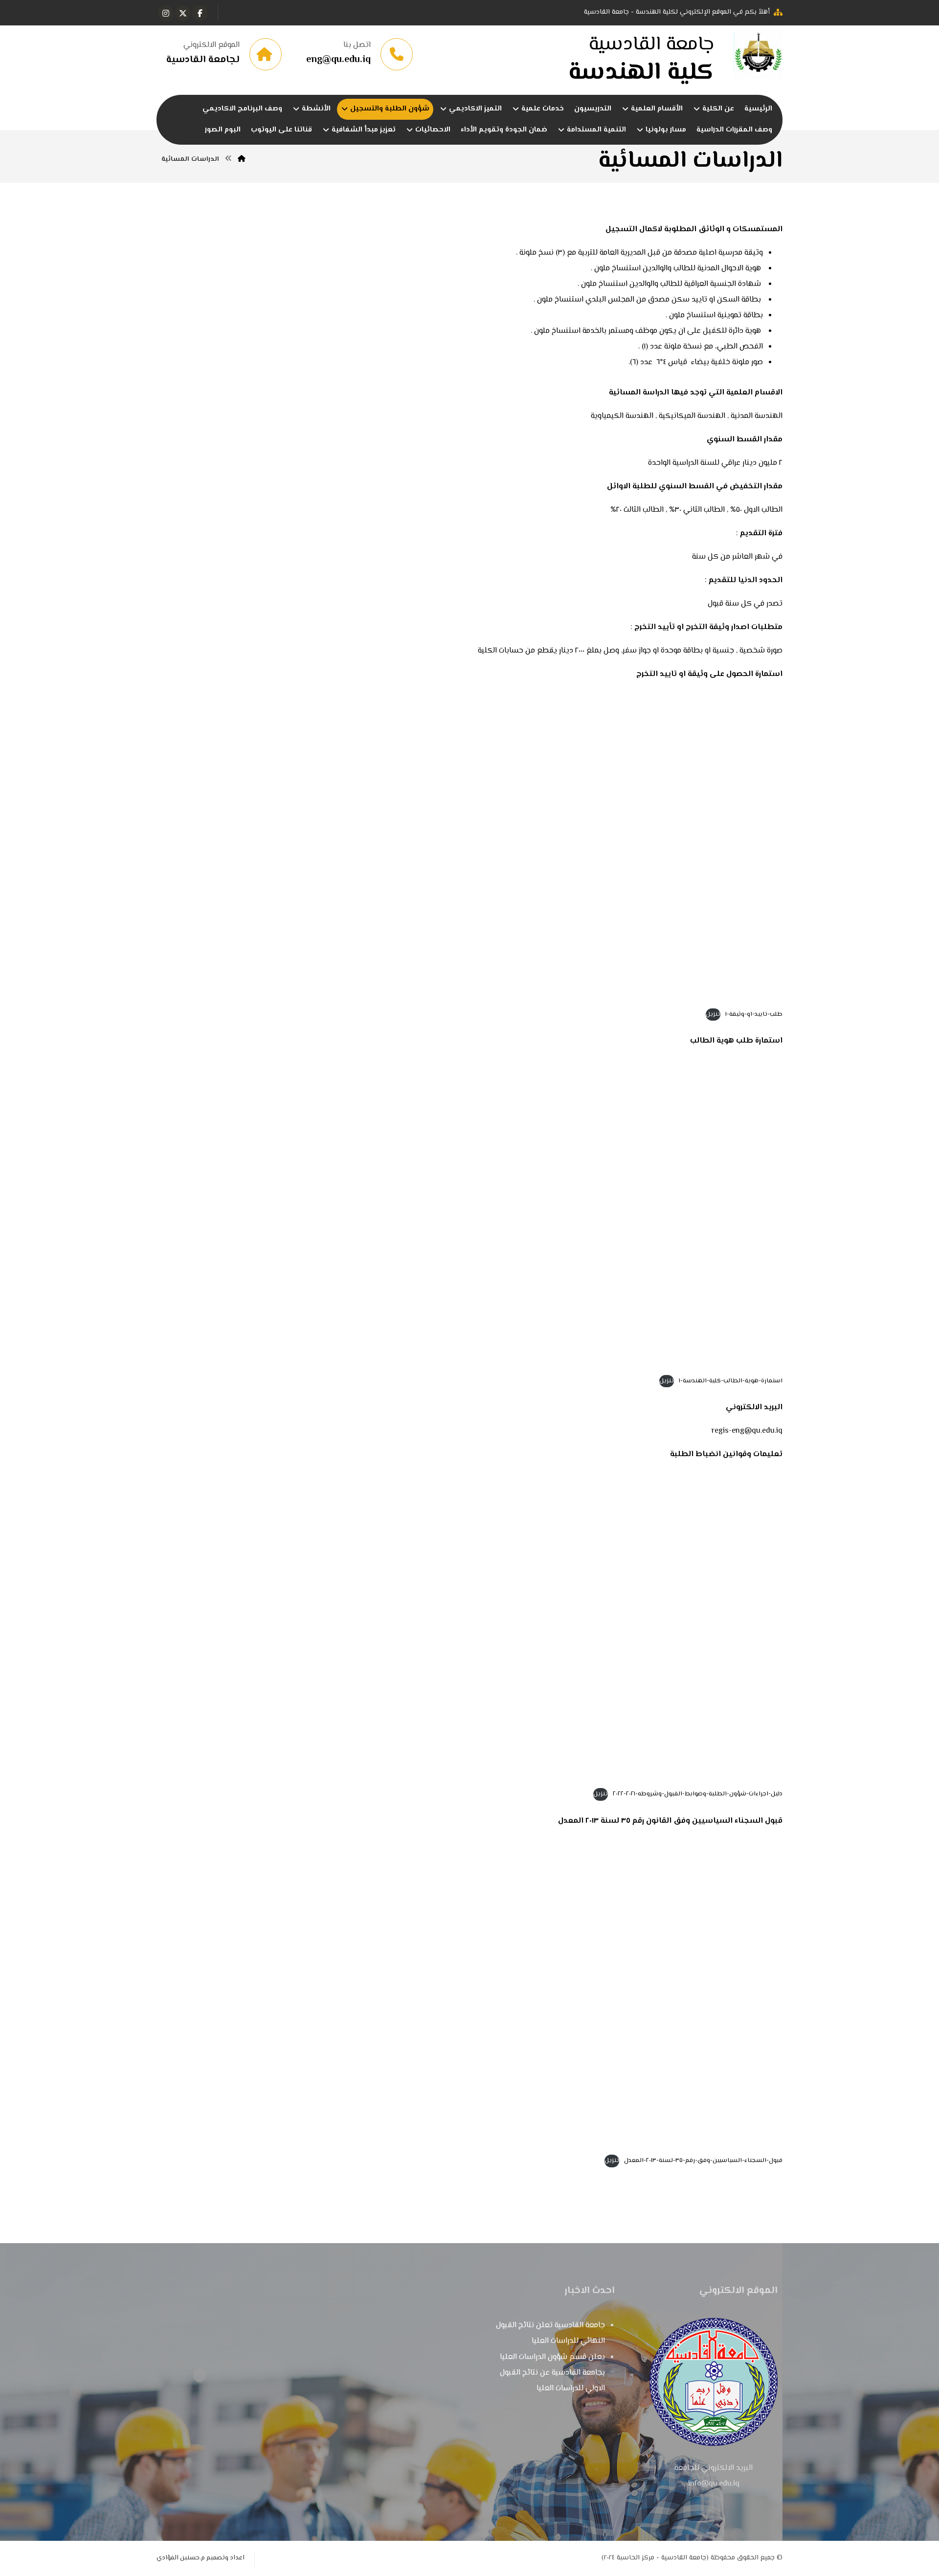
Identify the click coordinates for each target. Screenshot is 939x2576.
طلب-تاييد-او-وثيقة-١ (754, 1014)
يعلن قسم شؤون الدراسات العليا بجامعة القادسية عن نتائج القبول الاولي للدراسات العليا (552, 2373)
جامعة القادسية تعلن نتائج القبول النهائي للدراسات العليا (550, 2333)
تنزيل (713, 1014)
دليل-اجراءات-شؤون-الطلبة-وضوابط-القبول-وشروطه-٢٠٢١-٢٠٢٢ (698, 1794)
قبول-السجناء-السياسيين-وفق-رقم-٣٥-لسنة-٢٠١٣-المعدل (703, 2161)
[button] (200, 13)
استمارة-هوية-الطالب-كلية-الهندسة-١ (731, 1381)
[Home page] (242, 159)
